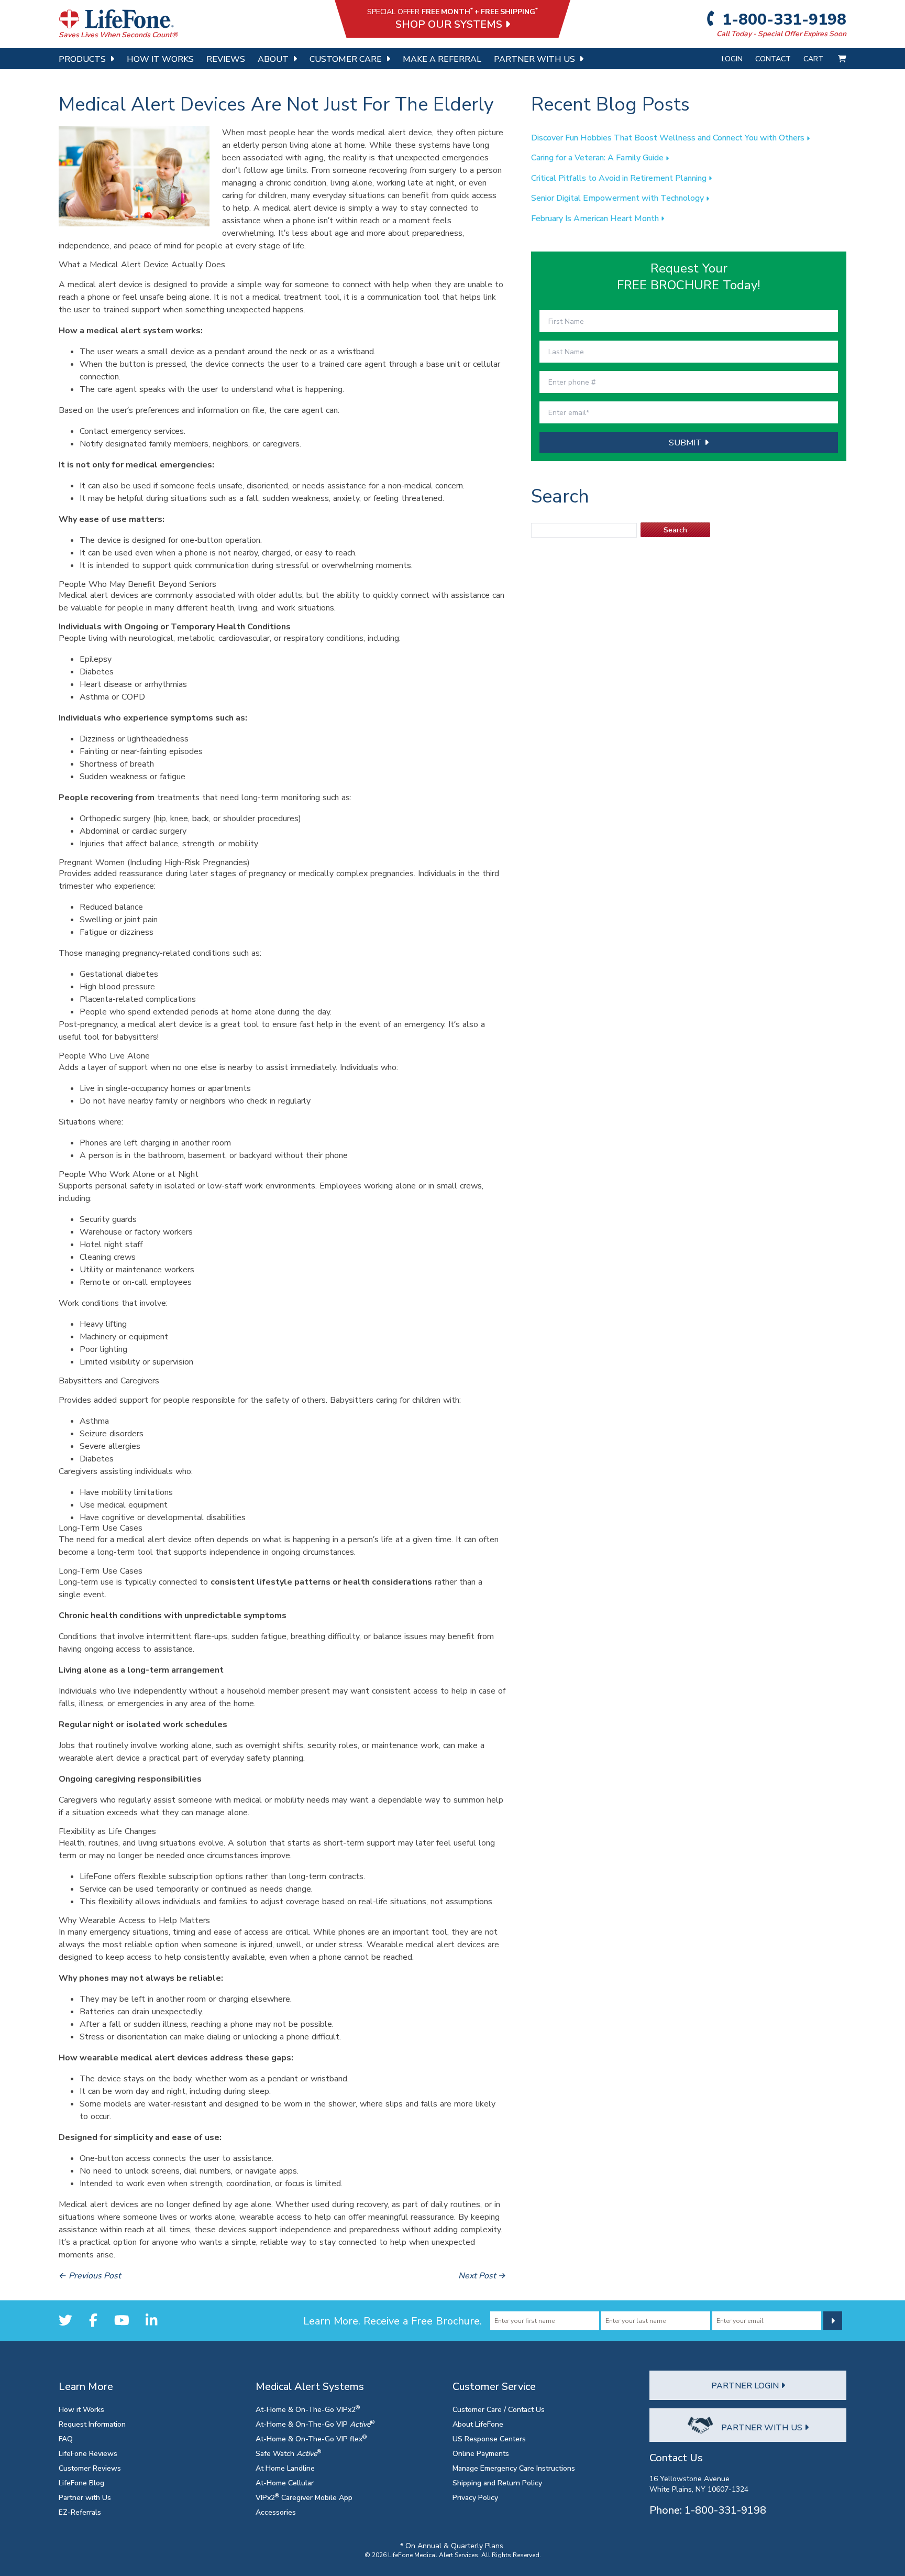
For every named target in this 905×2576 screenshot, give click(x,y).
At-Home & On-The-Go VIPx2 (308, 2409)
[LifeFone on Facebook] (93, 2321)
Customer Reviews (90, 2468)
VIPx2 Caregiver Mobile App (304, 2497)
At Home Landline (285, 2468)
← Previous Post (90, 2275)
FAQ (66, 2438)
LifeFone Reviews (88, 2453)
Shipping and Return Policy (497, 2482)
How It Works (160, 59)
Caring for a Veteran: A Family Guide (598, 157)
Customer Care (346, 59)
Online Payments (481, 2453)
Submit (687, 442)
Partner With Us (534, 59)
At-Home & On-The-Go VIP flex (311, 2438)
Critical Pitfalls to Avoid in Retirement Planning (620, 178)
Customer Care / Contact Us (499, 2409)
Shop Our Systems (450, 24)
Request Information (92, 2424)
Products (82, 59)
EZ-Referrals (80, 2512)
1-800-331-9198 (783, 19)
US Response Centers (489, 2438)
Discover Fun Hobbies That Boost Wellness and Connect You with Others (669, 137)
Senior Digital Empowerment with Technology (619, 198)
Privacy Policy (475, 2497)
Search (675, 530)
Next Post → (482, 2275)
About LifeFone (478, 2424)
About (273, 59)
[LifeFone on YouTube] (122, 2321)
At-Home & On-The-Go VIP (315, 2424)
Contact (773, 58)
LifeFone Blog (81, 2482)
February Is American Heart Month (596, 218)
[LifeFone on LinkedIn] (151, 2321)
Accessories (276, 2512)
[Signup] (833, 2321)
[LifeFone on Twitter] (65, 2321)
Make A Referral (442, 59)
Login (732, 58)
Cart (814, 58)
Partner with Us (85, 2497)
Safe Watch (288, 2453)
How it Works (81, 2409)
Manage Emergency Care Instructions (514, 2468)
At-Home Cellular (285, 2482)
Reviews (226, 59)
